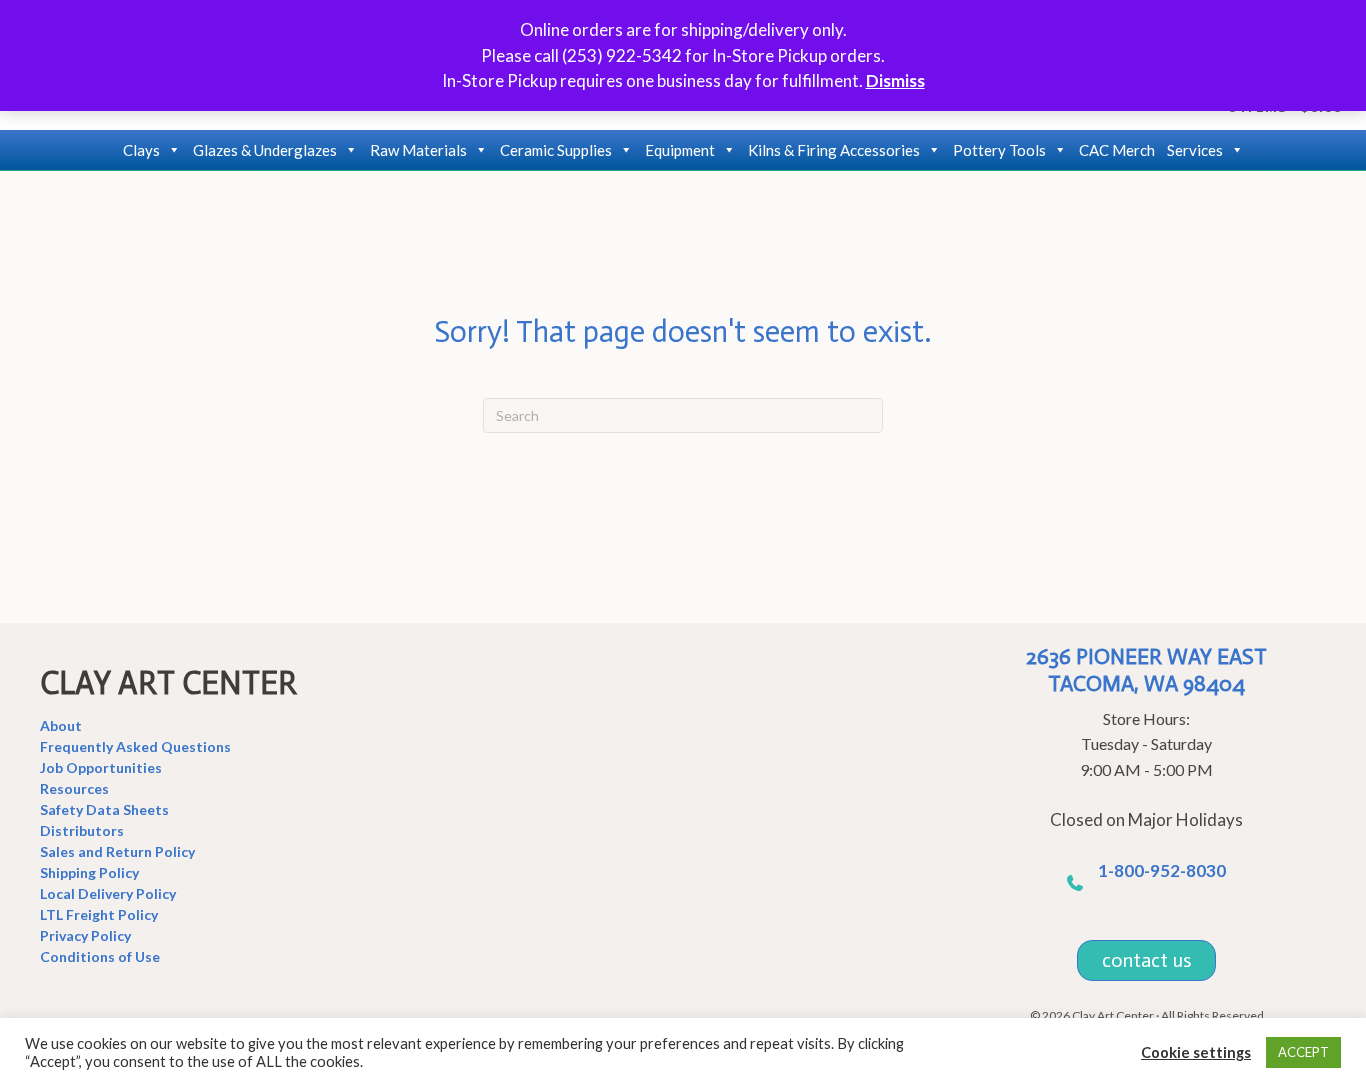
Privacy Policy (85, 935)
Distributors (82, 830)
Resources (74, 788)
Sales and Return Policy (117, 851)
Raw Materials (418, 150)
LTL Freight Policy (99, 914)
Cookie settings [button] (1196, 1052)
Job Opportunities (101, 767)
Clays (141, 150)
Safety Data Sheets (104, 809)
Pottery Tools (999, 150)
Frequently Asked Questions (135, 746)
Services (1195, 150)
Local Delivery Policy (108, 893)
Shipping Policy (89, 872)
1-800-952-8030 (1162, 870)
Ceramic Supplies (556, 150)
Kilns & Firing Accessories (834, 150)
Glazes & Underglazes (265, 150)
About (61, 725)
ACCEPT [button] (1303, 1052)
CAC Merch (1117, 150)
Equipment (680, 150)
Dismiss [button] (895, 80)
